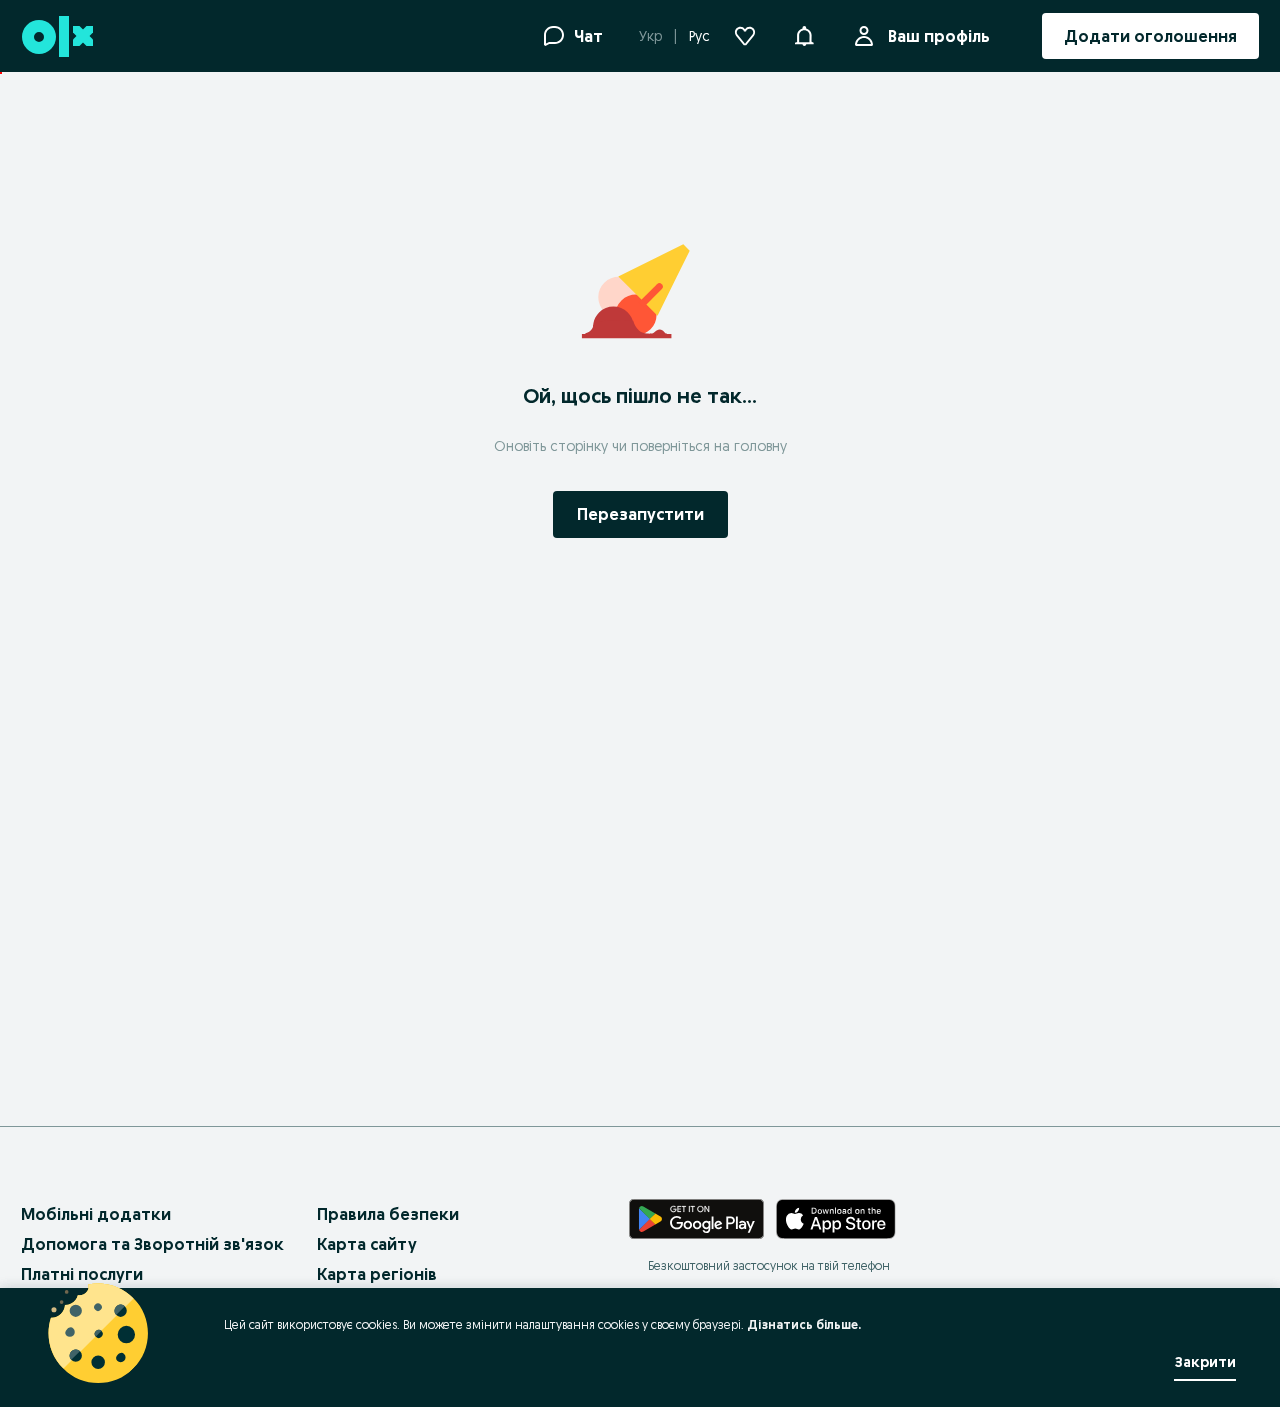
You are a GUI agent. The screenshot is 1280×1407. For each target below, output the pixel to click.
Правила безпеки (388, 1214)
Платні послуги (82, 1274)
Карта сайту (367, 1244)
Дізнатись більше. (804, 1324)
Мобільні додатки (96, 1214)
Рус (699, 36)
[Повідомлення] (804, 36)
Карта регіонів (377, 1274)
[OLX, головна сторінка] (56, 36)
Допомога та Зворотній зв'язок (152, 1244)
